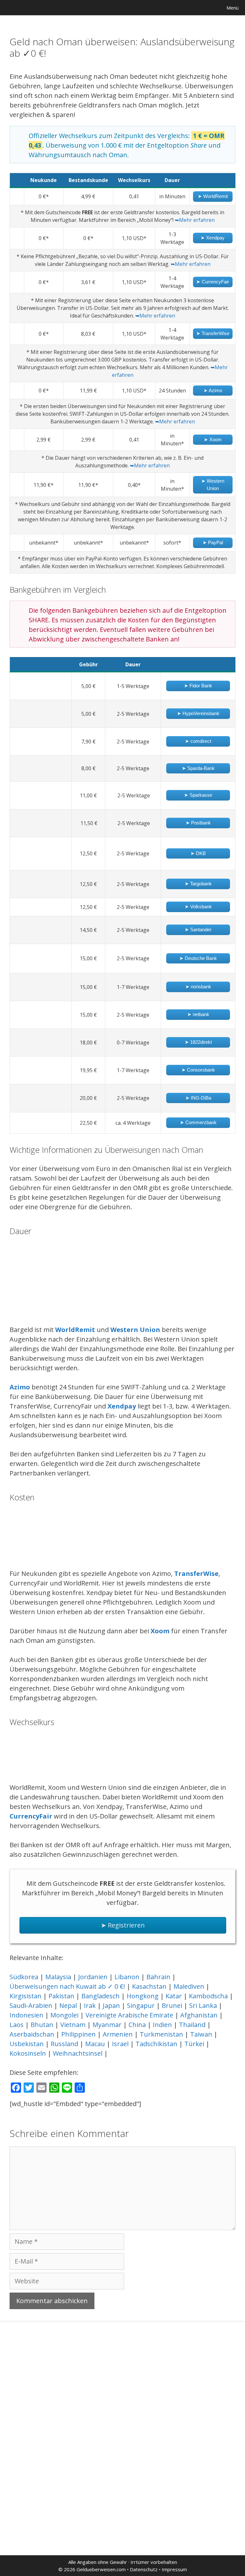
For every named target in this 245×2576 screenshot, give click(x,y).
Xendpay (122, 1406)
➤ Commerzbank (198, 1122)
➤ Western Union (213, 485)
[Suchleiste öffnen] (202, 8)
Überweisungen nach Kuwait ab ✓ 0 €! (67, 1986)
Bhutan (42, 2025)
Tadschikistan (156, 2044)
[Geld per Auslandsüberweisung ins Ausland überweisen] (8, 8)
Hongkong (143, 1996)
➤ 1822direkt (198, 1042)
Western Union (135, 1330)
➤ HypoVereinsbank (198, 713)
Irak (90, 2005)
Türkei (194, 2044)
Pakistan (61, 1996)
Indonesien (26, 2015)
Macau (95, 2044)
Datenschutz (144, 2569)
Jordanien (93, 1977)
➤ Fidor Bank (198, 686)
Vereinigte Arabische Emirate (129, 2015)
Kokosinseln (28, 2053)
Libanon (127, 1977)
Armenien (118, 2034)
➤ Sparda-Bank (198, 768)
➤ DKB (198, 853)
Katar (174, 1996)
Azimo (20, 1387)
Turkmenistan (161, 2034)
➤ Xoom (213, 439)
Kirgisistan (26, 1996)
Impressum (174, 2569)
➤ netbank (198, 1014)
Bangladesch (100, 1996)
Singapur (141, 2005)
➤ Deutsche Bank (198, 958)
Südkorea (24, 1977)
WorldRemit (75, 1330)
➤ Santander (198, 929)
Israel (120, 2044)
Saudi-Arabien (31, 2005)
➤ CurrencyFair (213, 282)
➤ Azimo (213, 390)
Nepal (68, 2005)
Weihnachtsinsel (78, 2053)
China (137, 2025)
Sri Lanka (203, 2005)
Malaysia (58, 1977)
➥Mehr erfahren (195, 220)
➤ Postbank (198, 823)
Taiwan (201, 2034)
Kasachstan (149, 1986)
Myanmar (107, 2025)
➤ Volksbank (198, 907)
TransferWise (196, 1573)
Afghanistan (199, 2015)
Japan (111, 2005)
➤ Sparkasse (198, 795)
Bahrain (158, 1977)
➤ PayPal (213, 542)
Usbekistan (27, 2044)
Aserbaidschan (32, 2034)
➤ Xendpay (213, 238)
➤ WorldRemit (213, 196)
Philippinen (78, 2034)
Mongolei (64, 2015)
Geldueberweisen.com (101, 2569)
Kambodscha (208, 1996)
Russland (64, 2044)
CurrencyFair (31, 1816)
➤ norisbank (198, 987)
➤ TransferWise (213, 333)
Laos (17, 2025)
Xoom (160, 1631)
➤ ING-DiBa (198, 1098)
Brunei (172, 2005)
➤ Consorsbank (198, 1070)
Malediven (189, 1986)
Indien (162, 2025)
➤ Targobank (198, 884)
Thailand (192, 2025)
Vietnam (73, 2025)
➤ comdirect (198, 741)
